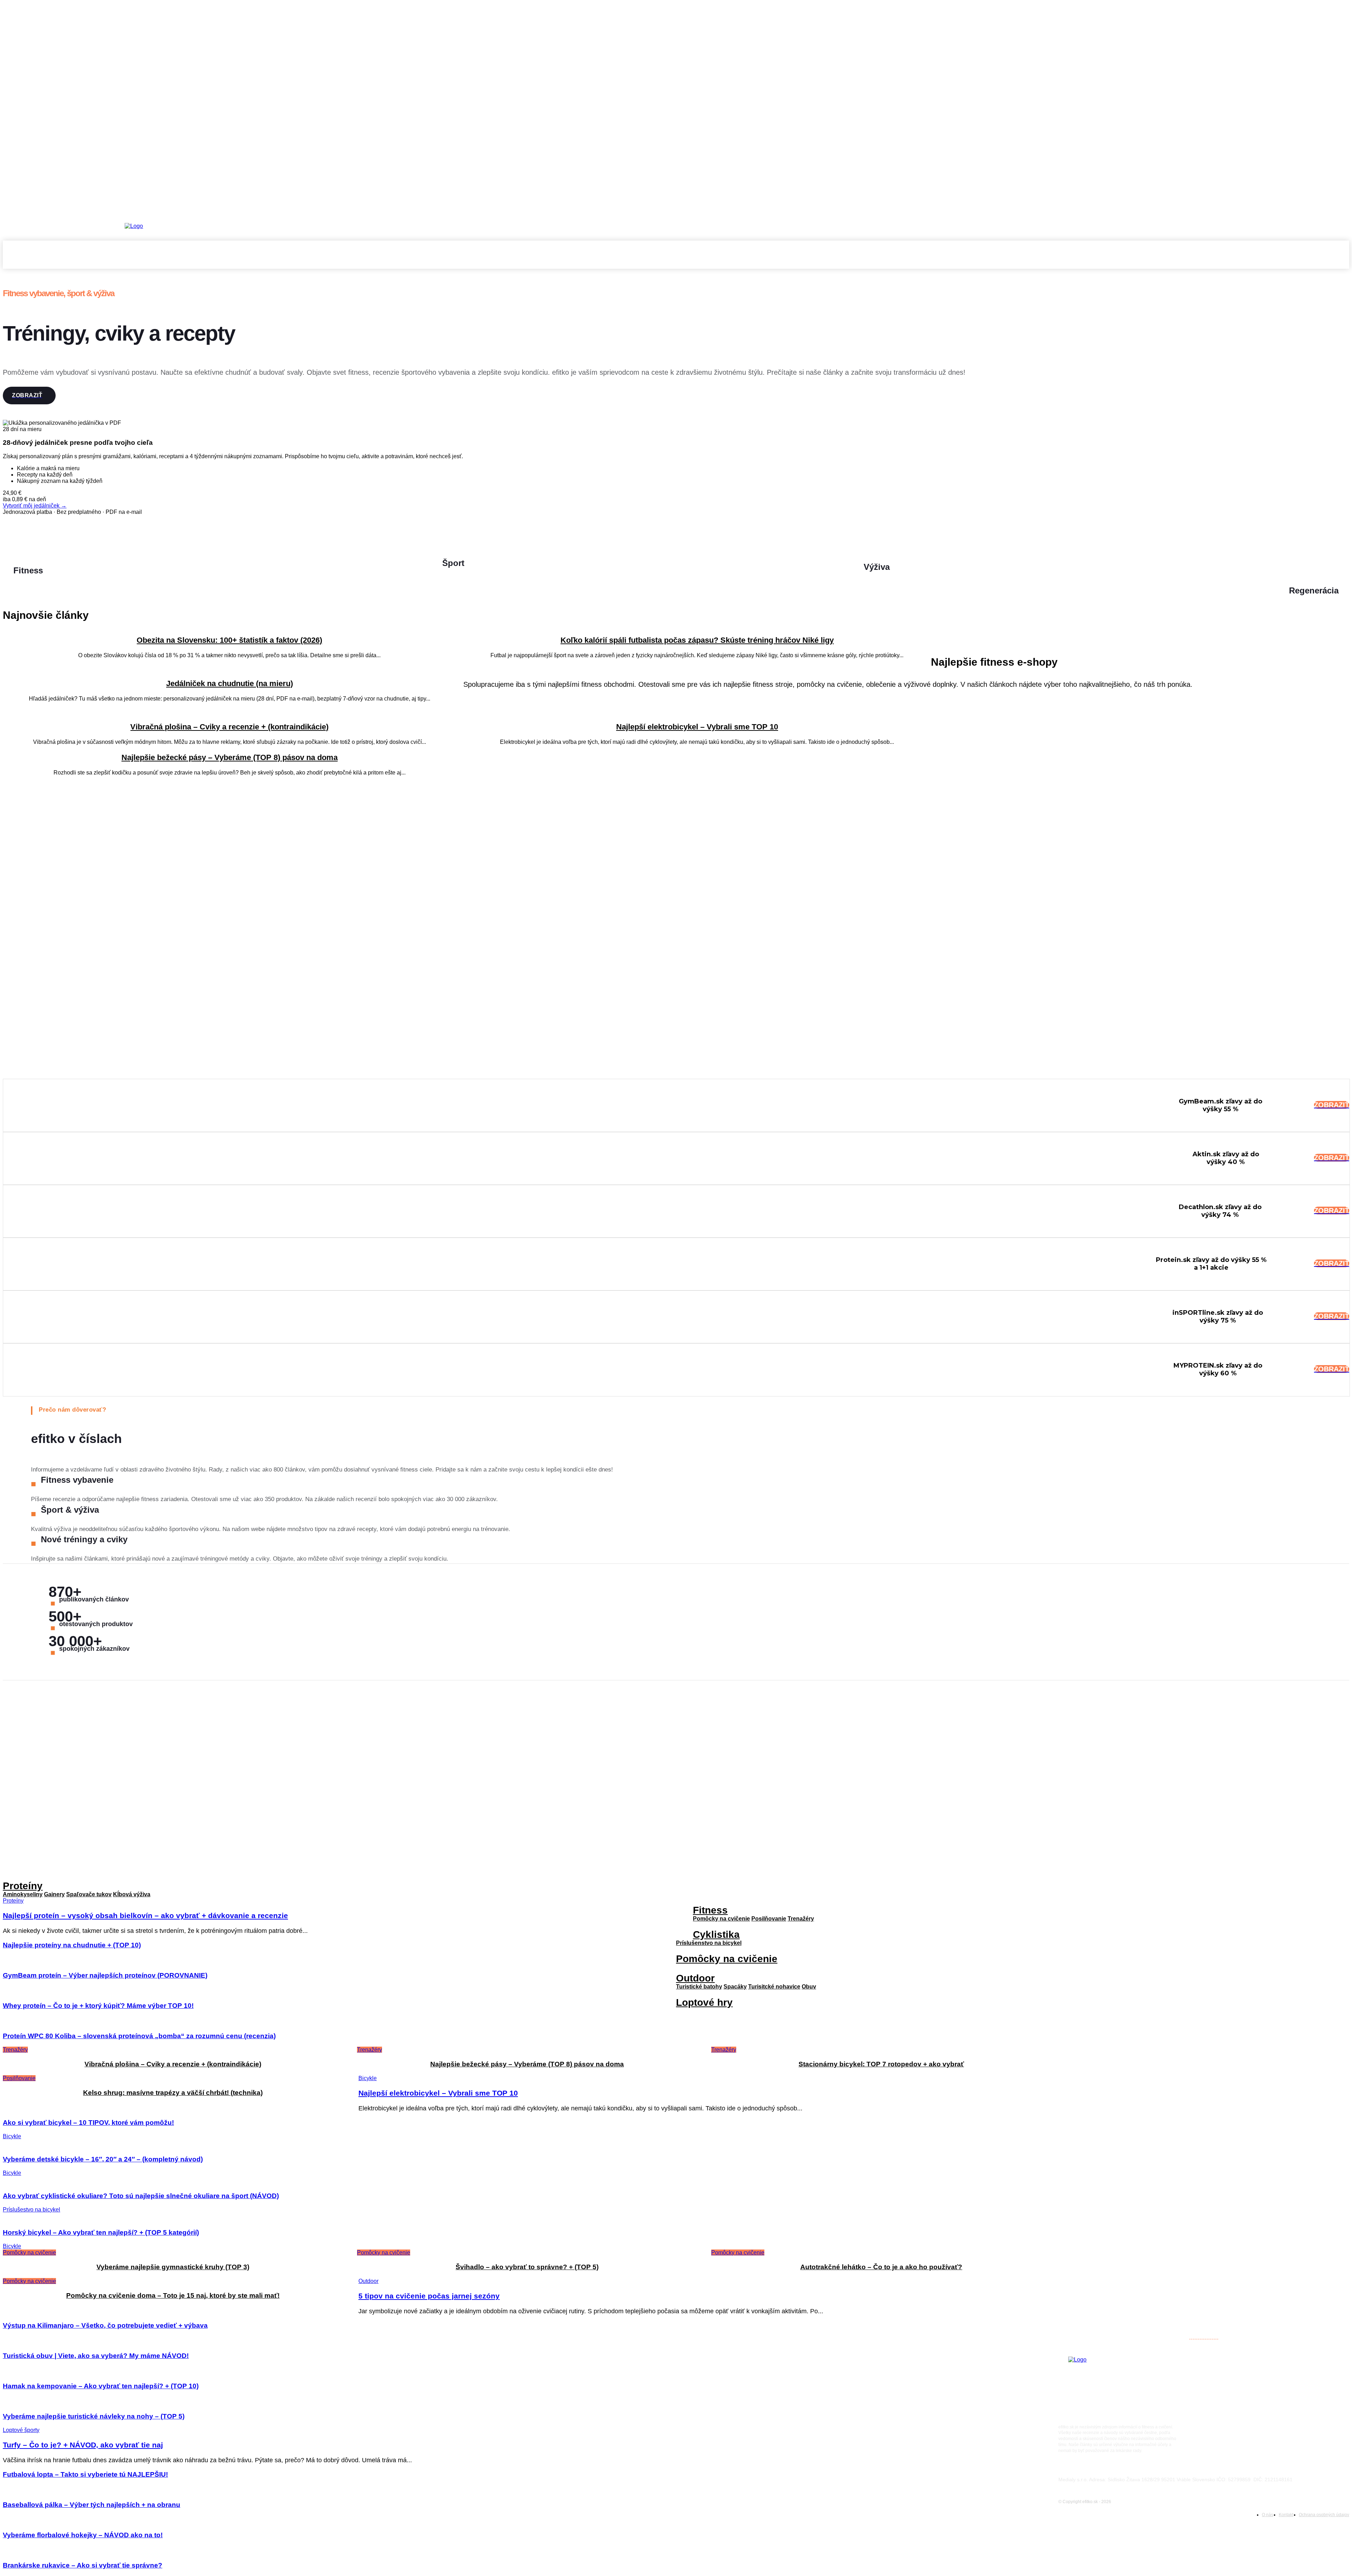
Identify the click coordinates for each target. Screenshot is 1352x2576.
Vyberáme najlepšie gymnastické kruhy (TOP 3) (173, 2267)
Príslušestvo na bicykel (32, 2210)
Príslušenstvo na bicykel (709, 1943)
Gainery (54, 1894)
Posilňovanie (19, 2078)
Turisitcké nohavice (774, 1987)
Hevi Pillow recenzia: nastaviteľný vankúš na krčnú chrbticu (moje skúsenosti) (1168, 2329)
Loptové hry (704, 2002)
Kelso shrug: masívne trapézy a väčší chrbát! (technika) (173, 2093)
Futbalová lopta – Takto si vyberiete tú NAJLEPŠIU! (85, 2474)
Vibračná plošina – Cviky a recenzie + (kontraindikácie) (229, 727)
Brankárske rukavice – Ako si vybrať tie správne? (83, 2565)
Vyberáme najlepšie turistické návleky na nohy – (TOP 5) (94, 2416)
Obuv (809, 1987)
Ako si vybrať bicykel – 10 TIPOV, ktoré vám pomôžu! (88, 2123)
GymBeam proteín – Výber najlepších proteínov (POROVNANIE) (105, 1975)
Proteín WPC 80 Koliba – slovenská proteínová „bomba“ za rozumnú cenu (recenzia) (139, 2036)
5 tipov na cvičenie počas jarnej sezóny (429, 2296)
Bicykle (368, 2078)
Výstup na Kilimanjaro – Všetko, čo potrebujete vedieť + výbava (105, 2325)
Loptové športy (21, 2430)
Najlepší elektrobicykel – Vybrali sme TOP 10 (697, 727)
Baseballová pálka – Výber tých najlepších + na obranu (92, 2505)
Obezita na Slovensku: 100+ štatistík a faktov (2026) (229, 640)
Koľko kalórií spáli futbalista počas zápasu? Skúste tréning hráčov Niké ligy (697, 640)
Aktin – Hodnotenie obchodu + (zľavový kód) (1124, 2126)
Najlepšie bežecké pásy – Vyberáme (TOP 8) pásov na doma (230, 757)
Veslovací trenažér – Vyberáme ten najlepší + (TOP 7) (1134, 2078)
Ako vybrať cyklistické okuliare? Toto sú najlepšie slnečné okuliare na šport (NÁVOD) (141, 2196)
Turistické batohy (699, 1987)
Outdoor (695, 1978)
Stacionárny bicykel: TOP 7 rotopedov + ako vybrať (881, 2064)
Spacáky (735, 1987)
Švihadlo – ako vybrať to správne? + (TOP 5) (527, 2267)
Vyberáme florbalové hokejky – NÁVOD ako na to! (83, 2535)
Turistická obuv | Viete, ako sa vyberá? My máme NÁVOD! (96, 2356)
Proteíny (23, 1886)
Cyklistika (716, 1934)
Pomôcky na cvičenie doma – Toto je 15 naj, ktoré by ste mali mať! (173, 2295)
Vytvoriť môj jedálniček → (35, 506)
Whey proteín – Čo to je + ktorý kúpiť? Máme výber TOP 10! (98, 2006)
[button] (1341, 260)
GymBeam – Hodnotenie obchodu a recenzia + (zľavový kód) (1145, 2055)
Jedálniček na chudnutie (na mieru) (230, 683)
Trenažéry (801, 1919)
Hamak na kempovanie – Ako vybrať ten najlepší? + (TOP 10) (101, 2386)
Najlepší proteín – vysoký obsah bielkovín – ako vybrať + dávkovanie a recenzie (1170, 2102)
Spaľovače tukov (89, 1894)
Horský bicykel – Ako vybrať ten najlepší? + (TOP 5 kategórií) (101, 2232)
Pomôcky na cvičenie (721, 1919)
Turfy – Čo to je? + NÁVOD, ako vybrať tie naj (83, 2445)
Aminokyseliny (23, 1894)
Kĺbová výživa (132, 1894)
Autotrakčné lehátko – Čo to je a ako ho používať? (881, 2267)
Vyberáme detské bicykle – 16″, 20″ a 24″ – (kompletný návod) (103, 2159)
